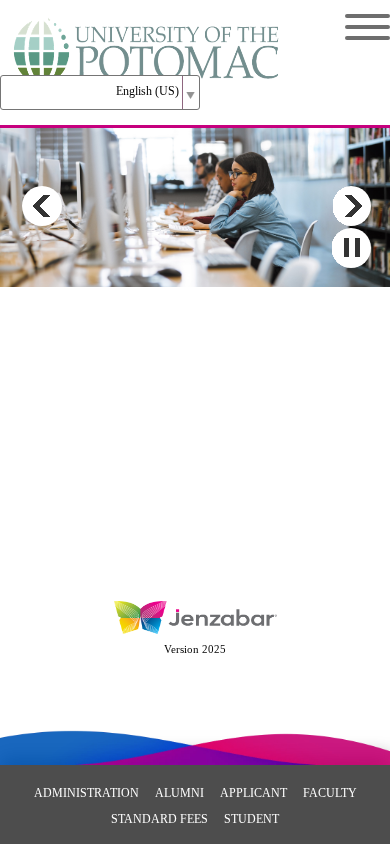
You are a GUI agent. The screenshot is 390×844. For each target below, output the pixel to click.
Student (251, 819)
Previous (42, 206)
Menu (352, 27)
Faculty (330, 793)
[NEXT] (351, 206)
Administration (86, 793)
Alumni (179, 793)
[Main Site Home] (147, 36)
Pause (351, 248)
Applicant (253, 793)
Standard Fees (159, 819)
